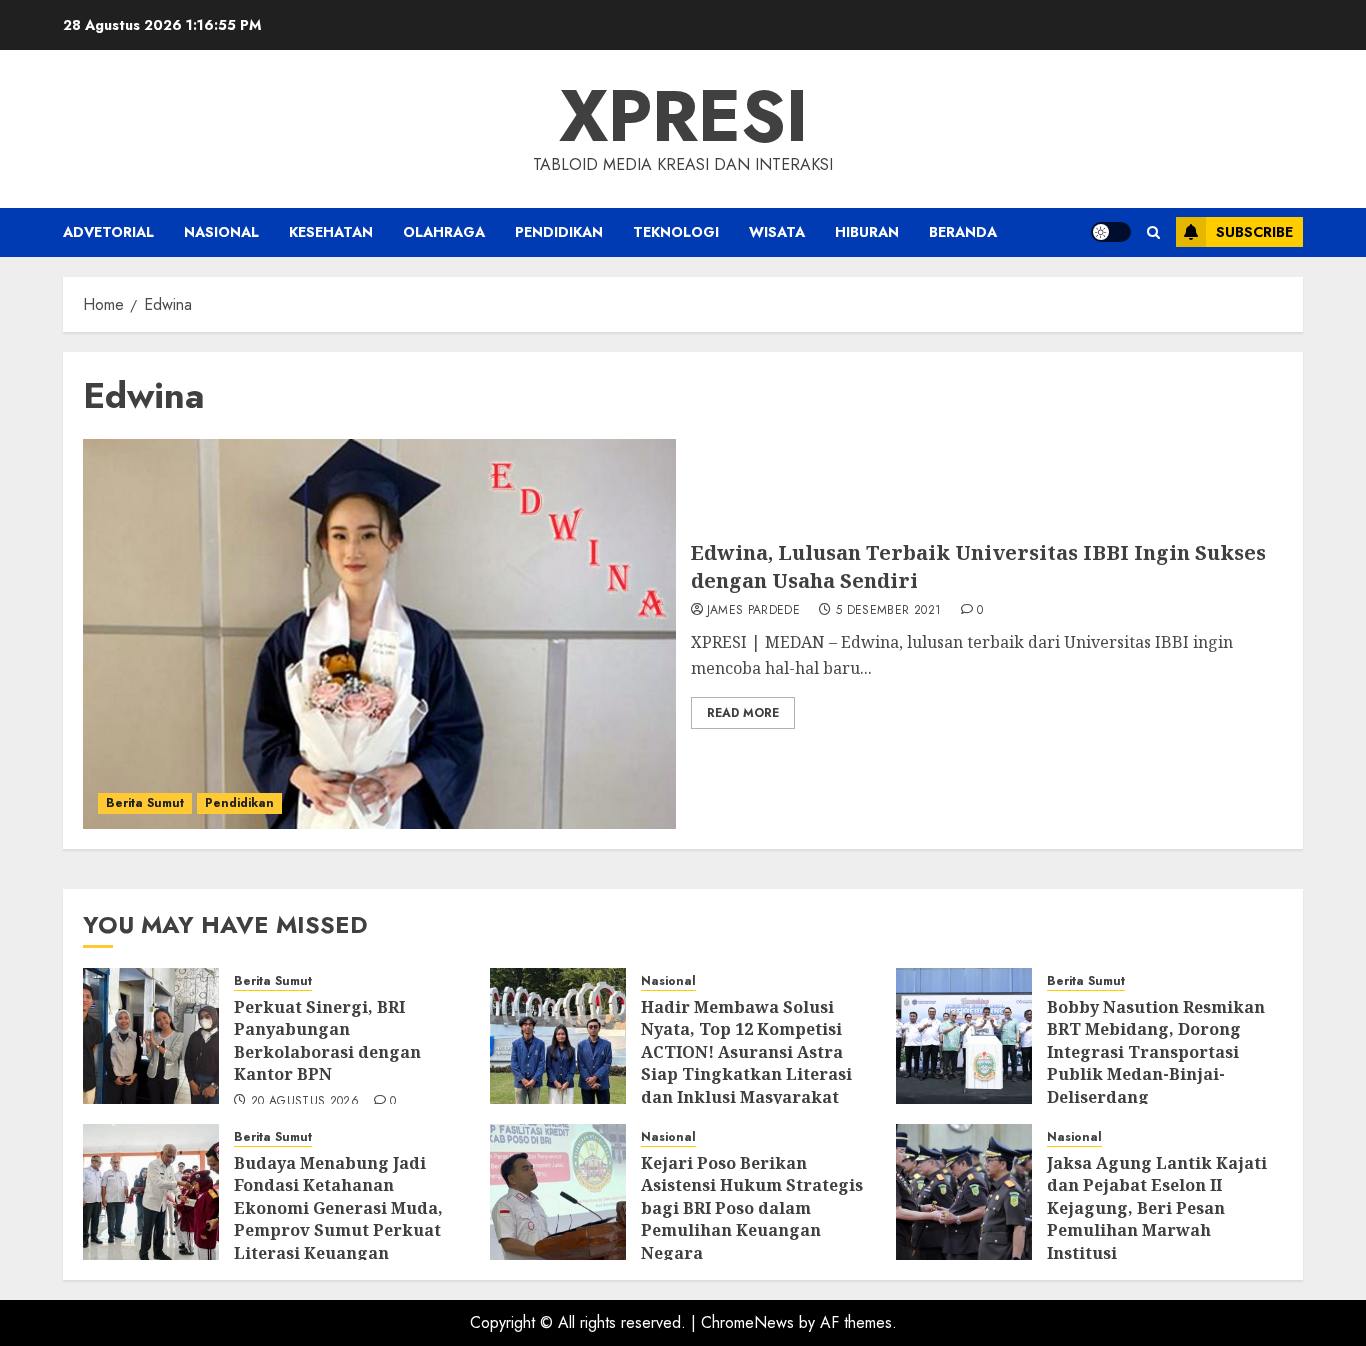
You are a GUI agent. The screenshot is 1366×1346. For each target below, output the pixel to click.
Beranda (963, 232)
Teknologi (676, 232)
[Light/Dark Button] (1111, 232)
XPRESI (683, 116)
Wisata (777, 232)
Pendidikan (559, 232)
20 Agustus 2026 (305, 1102)
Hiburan (867, 232)
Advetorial (108, 232)
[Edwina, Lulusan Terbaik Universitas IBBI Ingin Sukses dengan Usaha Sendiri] (379, 634)
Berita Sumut (145, 803)
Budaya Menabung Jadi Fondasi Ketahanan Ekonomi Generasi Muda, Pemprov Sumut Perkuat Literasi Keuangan (338, 1208)
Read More (743, 713)
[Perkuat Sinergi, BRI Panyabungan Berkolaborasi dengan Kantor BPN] (151, 1036)
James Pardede (754, 611)
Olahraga (444, 232)
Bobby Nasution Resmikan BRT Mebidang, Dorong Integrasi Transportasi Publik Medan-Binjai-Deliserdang (1156, 1052)
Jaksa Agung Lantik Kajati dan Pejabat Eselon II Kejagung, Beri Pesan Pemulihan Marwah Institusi (1157, 1208)
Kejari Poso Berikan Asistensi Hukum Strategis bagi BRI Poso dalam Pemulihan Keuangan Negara (752, 1208)
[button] (1153, 232)
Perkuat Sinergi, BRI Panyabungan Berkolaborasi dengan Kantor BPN (327, 1040)
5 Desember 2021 (888, 611)
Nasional (221, 232)
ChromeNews (747, 1322)
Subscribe (1254, 232)
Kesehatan (331, 232)
